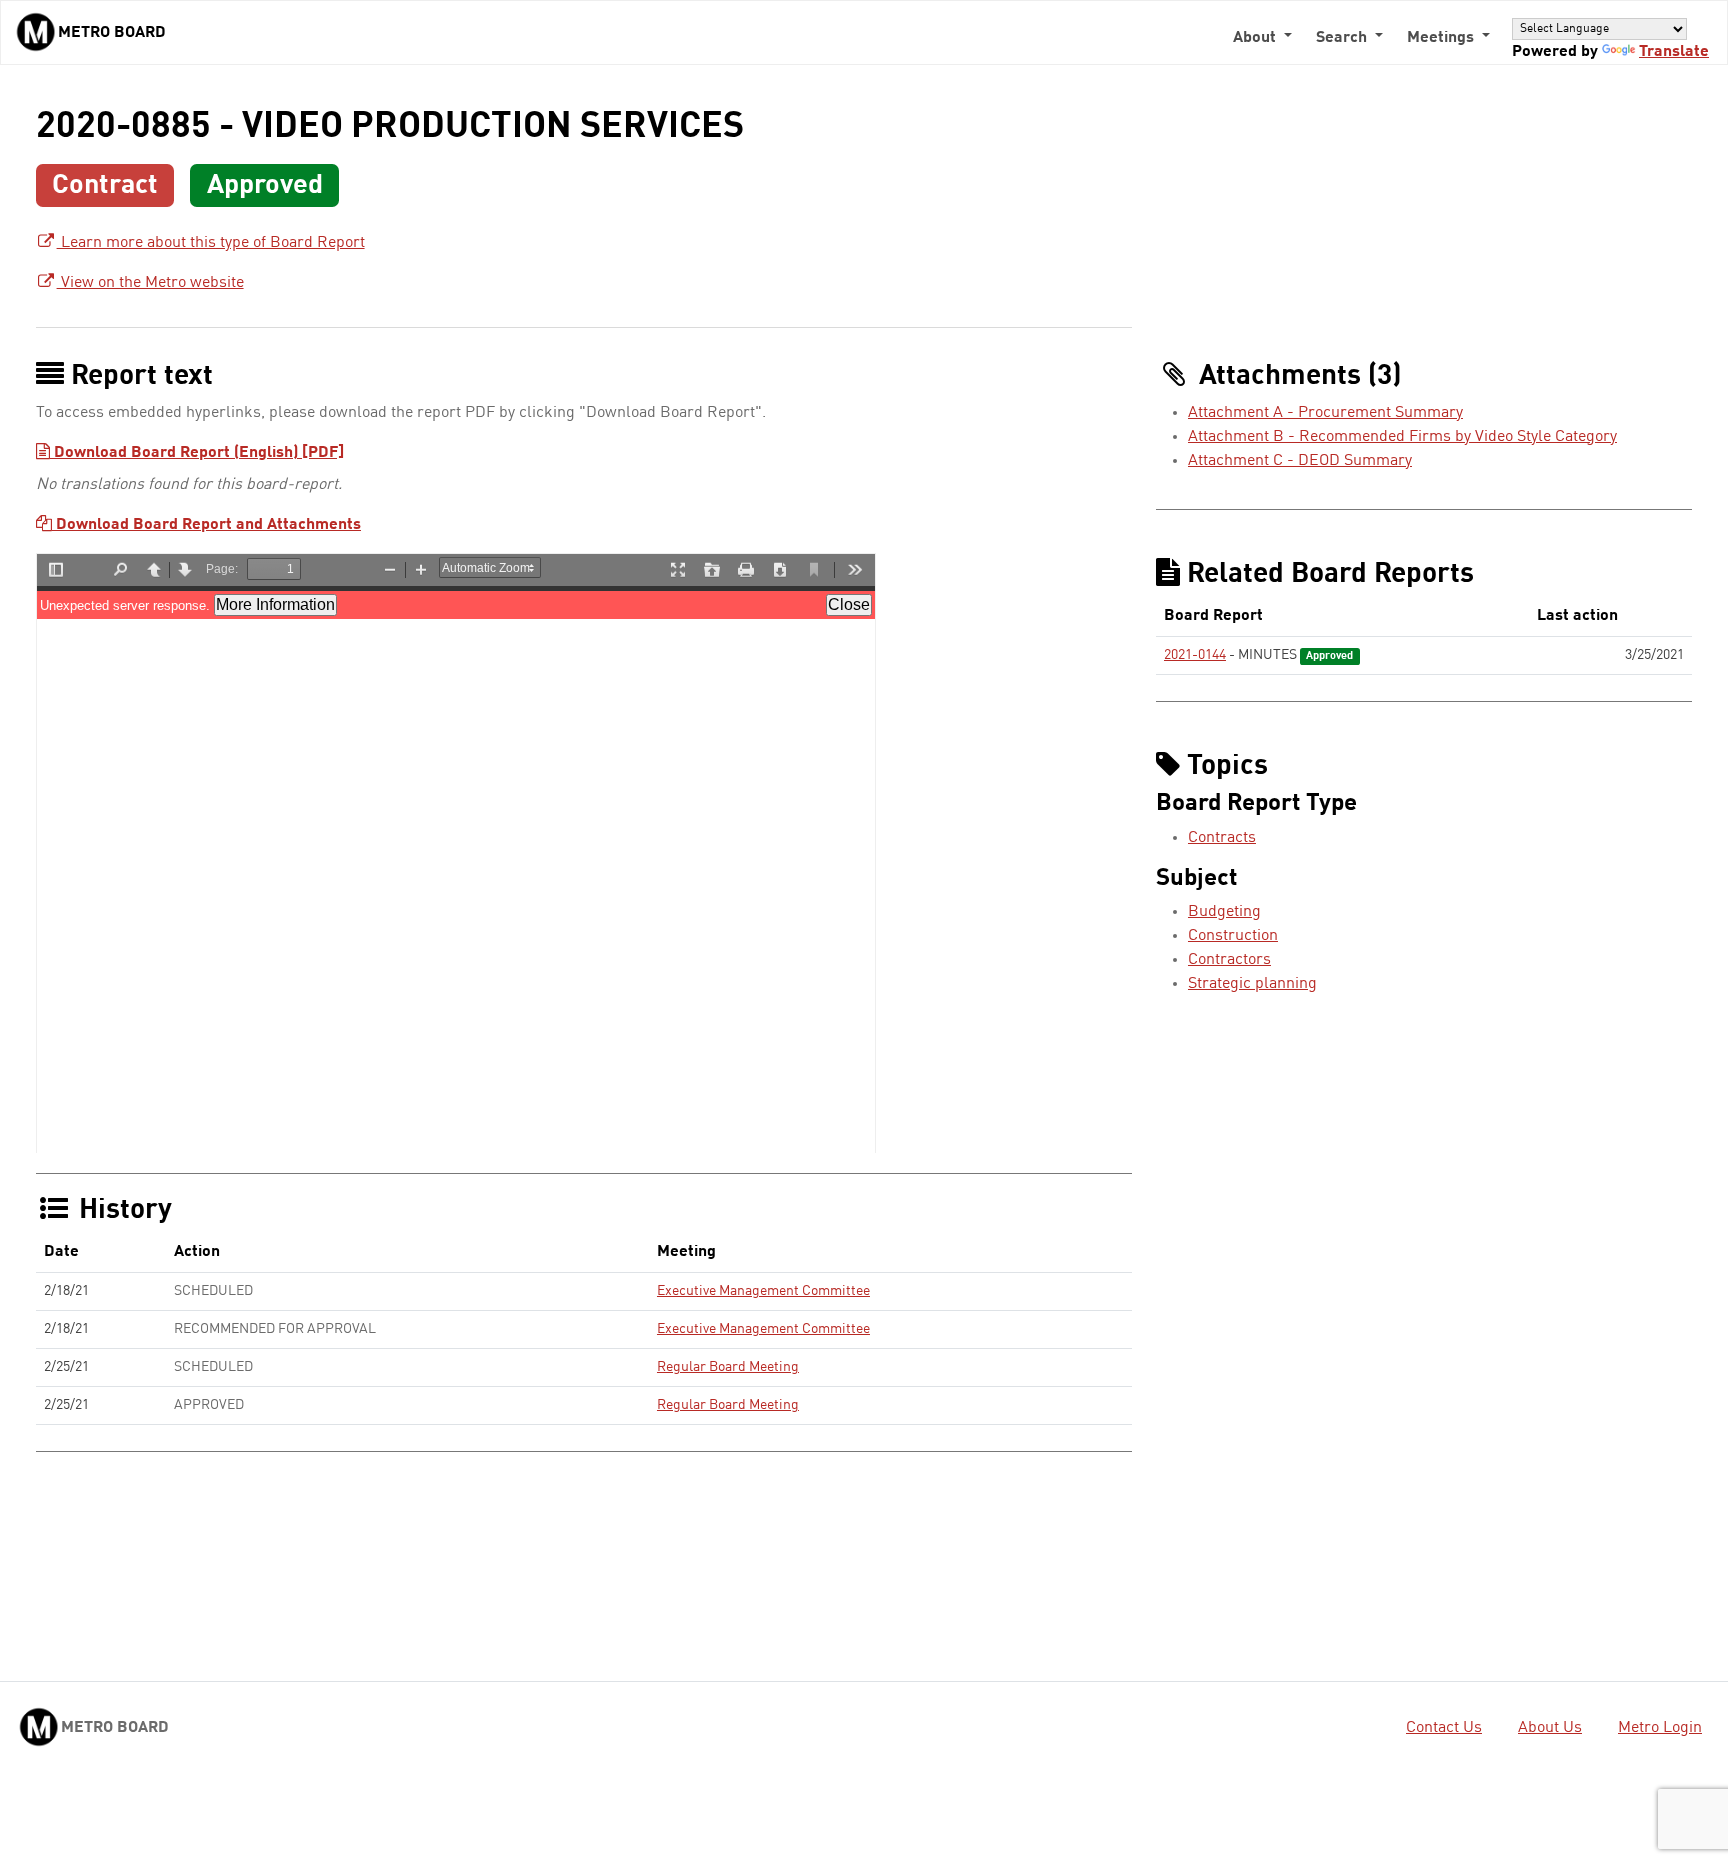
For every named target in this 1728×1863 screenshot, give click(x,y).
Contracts (1222, 838)
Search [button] (1343, 38)
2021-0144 (1195, 655)
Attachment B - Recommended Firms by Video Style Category (1402, 437)
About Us (1550, 1728)
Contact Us (1444, 1728)
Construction (1233, 936)
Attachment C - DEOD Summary (1300, 461)
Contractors (1229, 960)
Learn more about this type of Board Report (211, 243)
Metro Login (1660, 1728)
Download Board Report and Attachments (206, 525)
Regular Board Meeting (728, 1367)
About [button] (1256, 38)
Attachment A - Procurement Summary (1325, 413)
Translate (1674, 52)
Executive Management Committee (763, 1291)
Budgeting (1224, 912)
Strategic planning (1252, 984)
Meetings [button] (1442, 38)
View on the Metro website (150, 283)
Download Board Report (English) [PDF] (197, 453)
